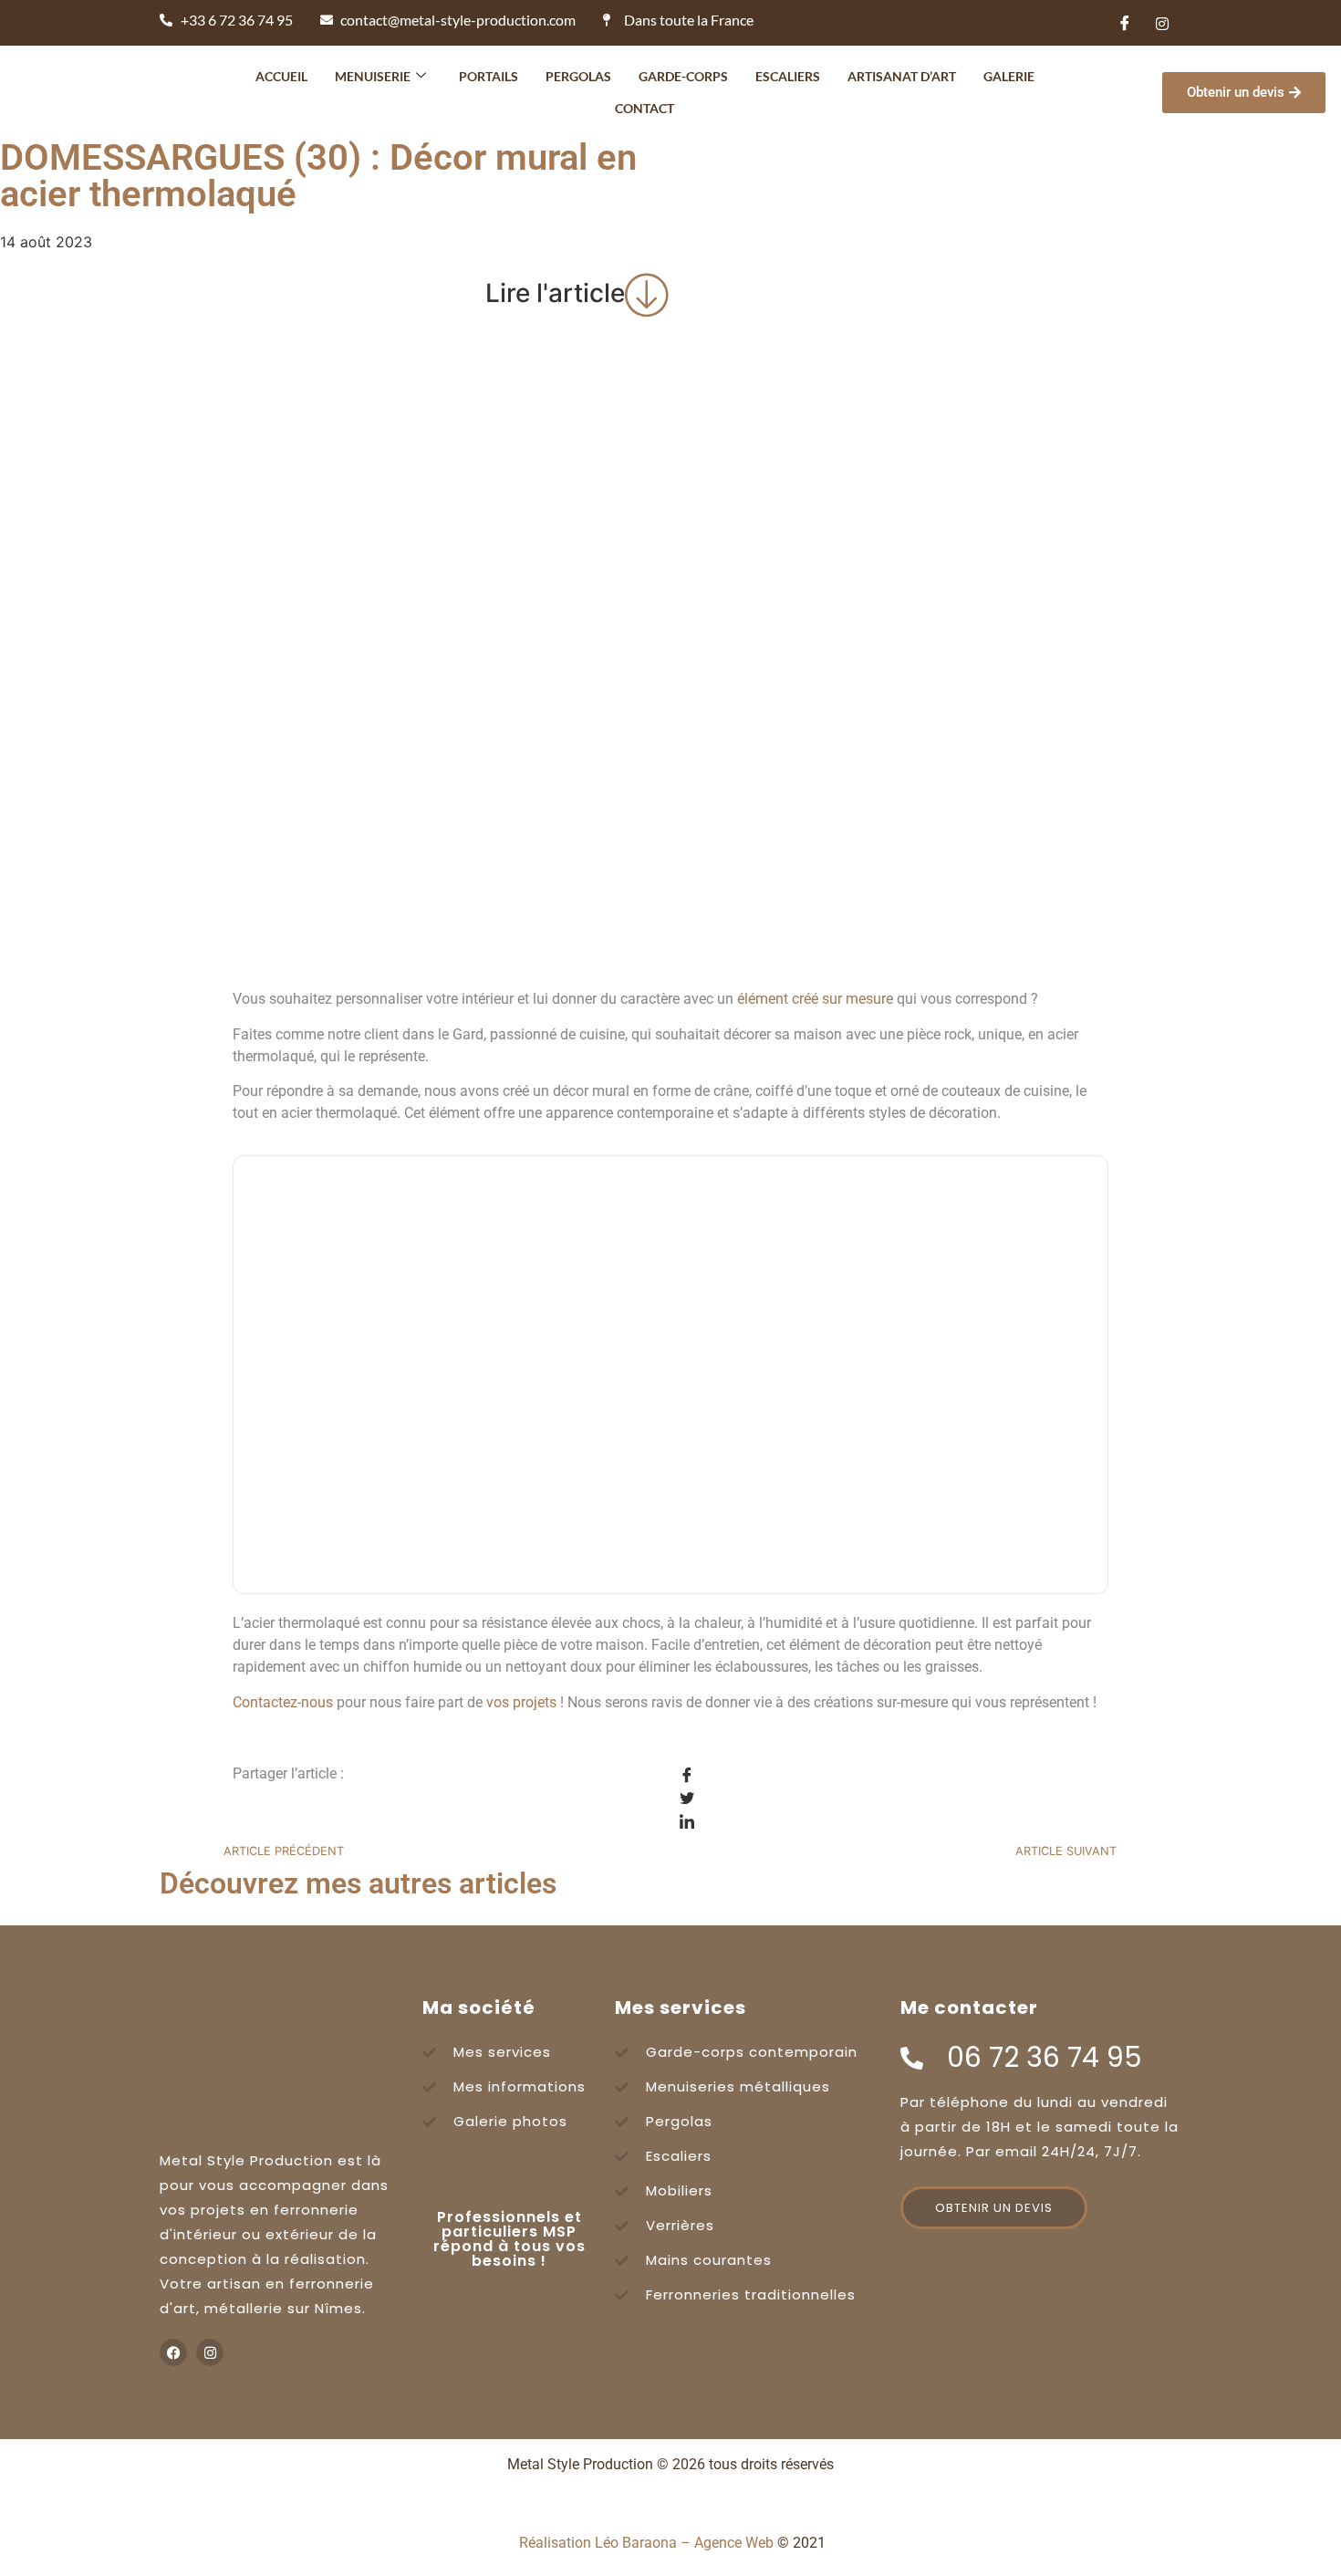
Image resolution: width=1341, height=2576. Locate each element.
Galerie (1009, 76)
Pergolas (578, 76)
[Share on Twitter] (894, 1799)
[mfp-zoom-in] (670, 1387)
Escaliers (788, 76)
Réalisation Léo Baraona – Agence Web (646, 2543)
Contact (645, 108)
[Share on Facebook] (894, 1775)
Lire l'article (555, 293)
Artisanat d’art (902, 76)
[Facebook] (1125, 23)
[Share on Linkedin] (894, 1821)
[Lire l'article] (648, 294)
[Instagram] (1162, 23)
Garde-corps (683, 76)
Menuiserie (373, 76)
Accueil (281, 76)
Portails (489, 76)
